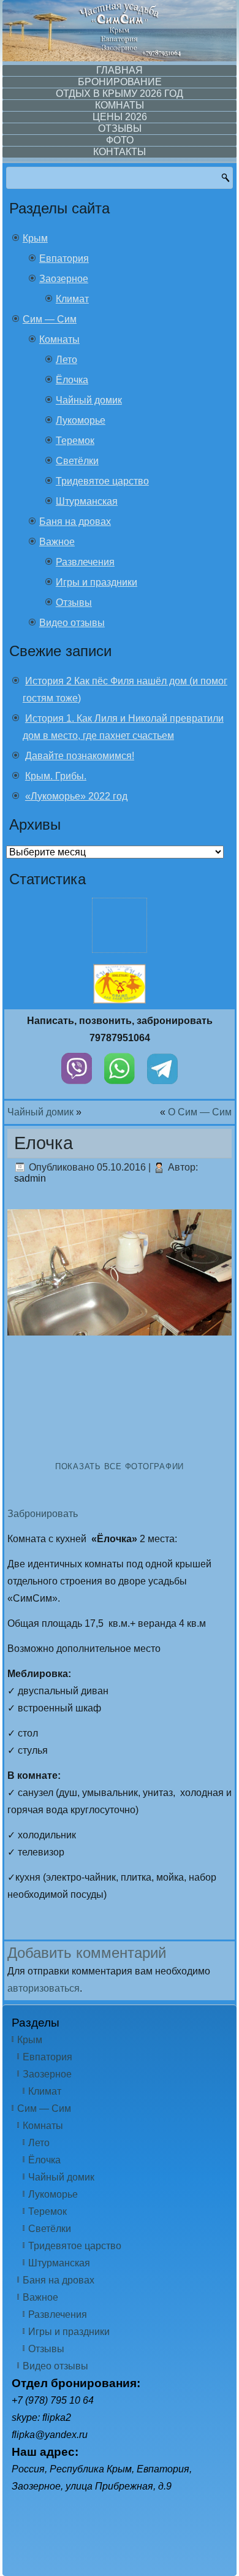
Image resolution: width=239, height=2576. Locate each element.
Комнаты (120, 105)
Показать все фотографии (120, 1466)
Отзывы (120, 128)
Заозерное (64, 279)
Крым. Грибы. (56, 776)
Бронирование (120, 82)
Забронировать (43, 1514)
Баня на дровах (75, 522)
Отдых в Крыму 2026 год (120, 94)
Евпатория (64, 258)
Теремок (75, 441)
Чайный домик (89, 400)
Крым (35, 238)
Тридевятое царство (102, 481)
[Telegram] (162, 1087)
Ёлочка (72, 380)
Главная (120, 70)
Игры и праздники (97, 582)
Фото (120, 140)
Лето (66, 360)
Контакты (120, 152)
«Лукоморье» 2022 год (76, 796)
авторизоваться (44, 1988)
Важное (57, 542)
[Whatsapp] (120, 1087)
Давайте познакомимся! (80, 756)
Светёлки (77, 461)
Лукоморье (81, 420)
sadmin (30, 1178)
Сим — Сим (50, 319)
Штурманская (87, 501)
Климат (72, 299)
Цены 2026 (120, 117)
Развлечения (85, 562)
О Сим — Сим (200, 1112)
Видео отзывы (72, 623)
